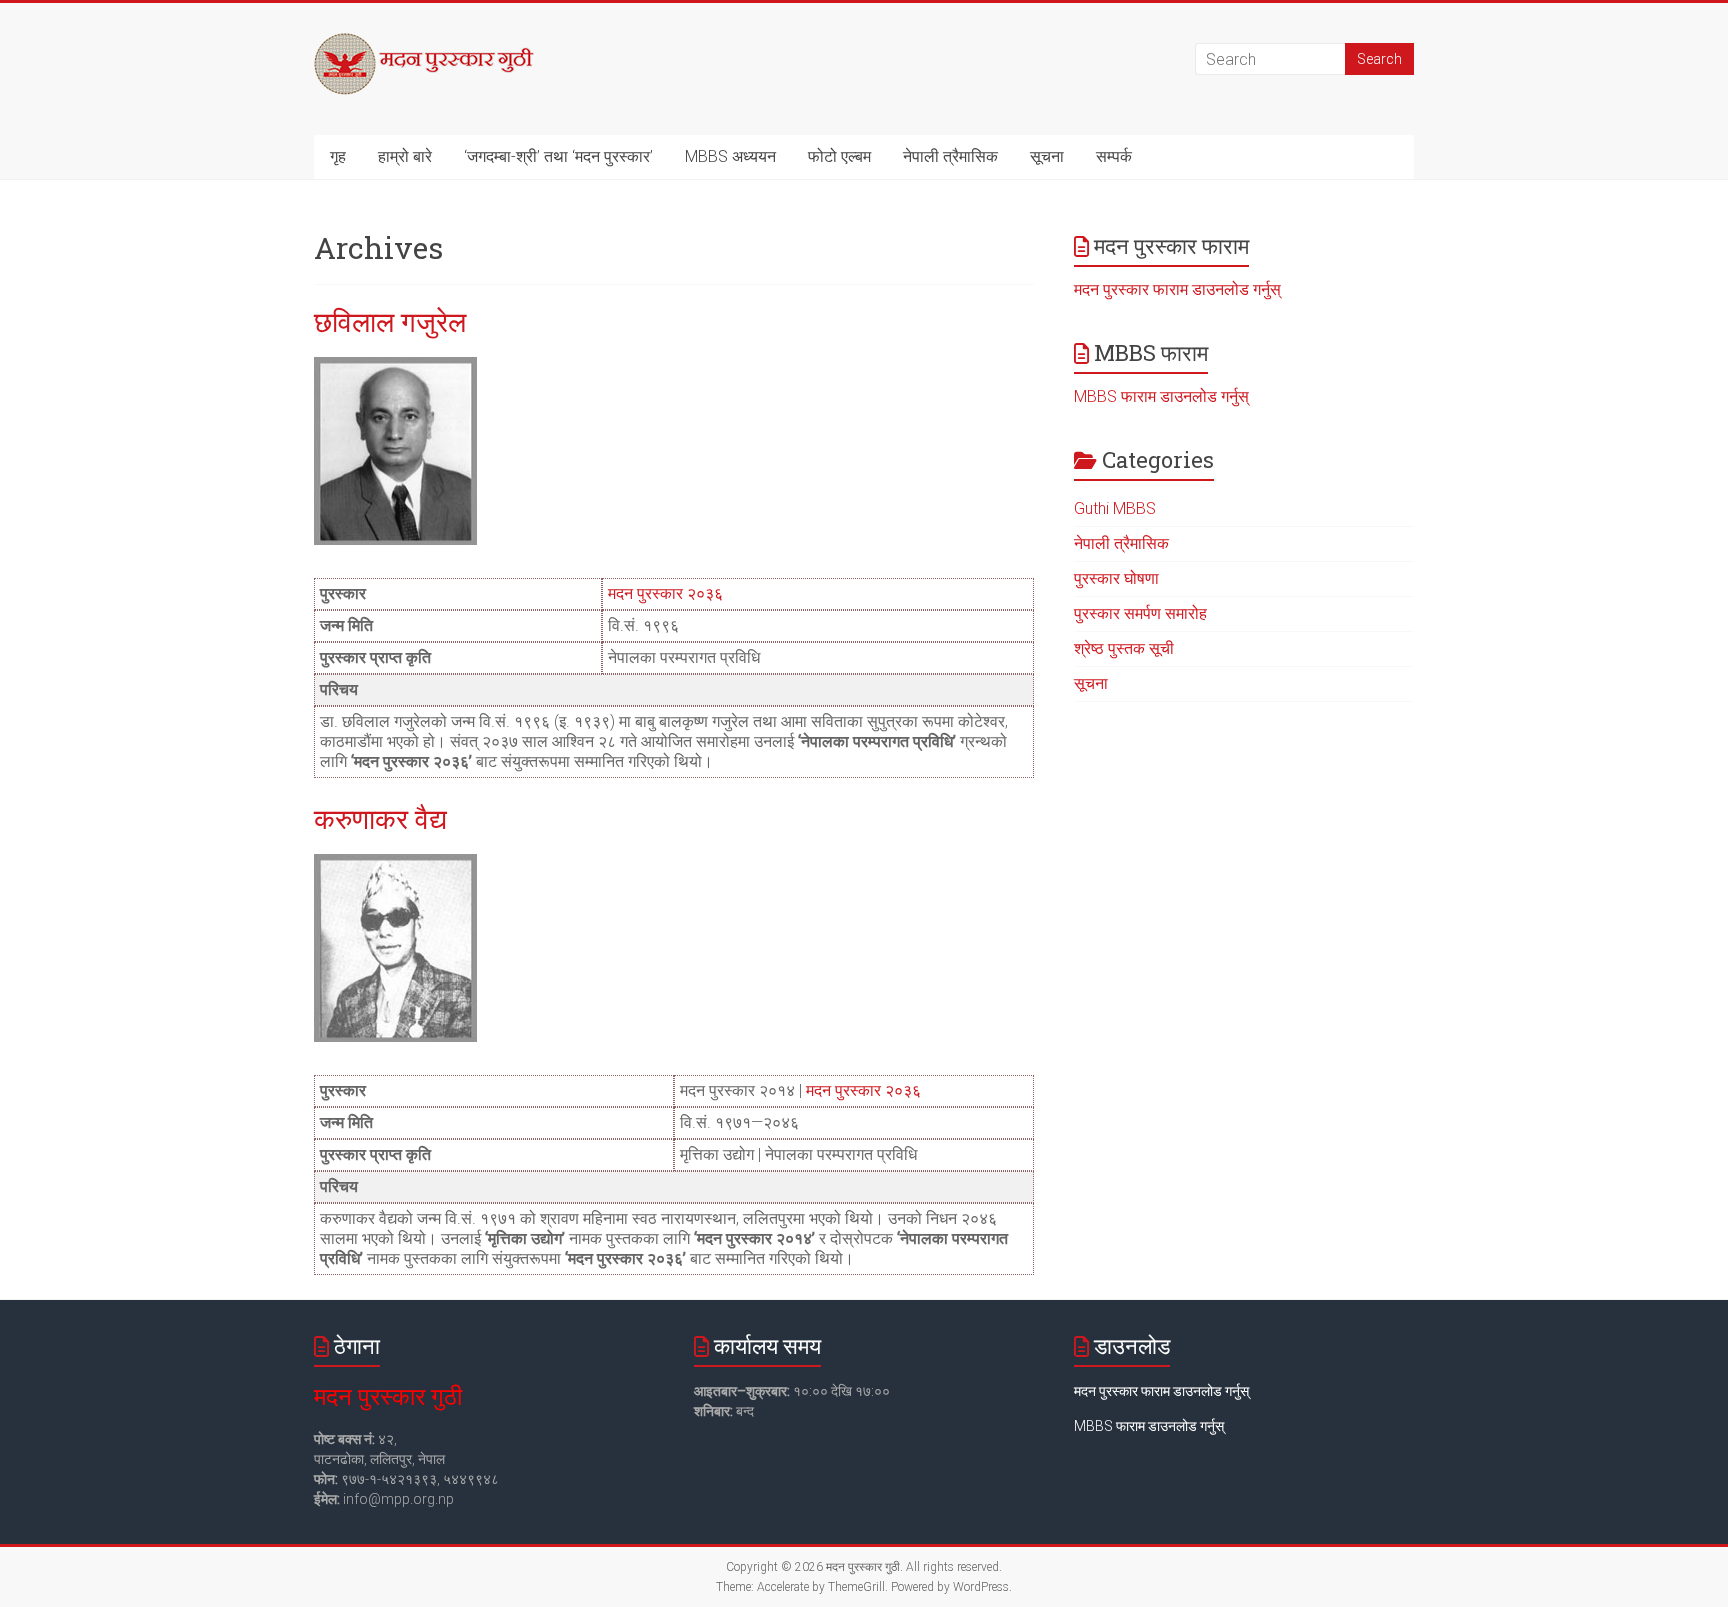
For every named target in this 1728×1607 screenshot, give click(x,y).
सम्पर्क (1114, 156)
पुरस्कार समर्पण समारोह (1140, 613)
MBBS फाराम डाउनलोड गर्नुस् (1161, 396)
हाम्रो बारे (405, 156)
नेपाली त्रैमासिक (950, 156)
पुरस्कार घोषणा (1116, 578)
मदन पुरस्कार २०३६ (665, 593)
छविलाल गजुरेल (390, 321)
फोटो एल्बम (839, 156)
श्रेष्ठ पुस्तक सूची (1124, 648)
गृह (338, 156)
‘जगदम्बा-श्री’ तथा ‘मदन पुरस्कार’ (558, 156)
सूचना (1047, 156)
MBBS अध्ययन (730, 156)
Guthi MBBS (1115, 508)
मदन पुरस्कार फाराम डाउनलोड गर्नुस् (1177, 289)
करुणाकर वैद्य (380, 818)
